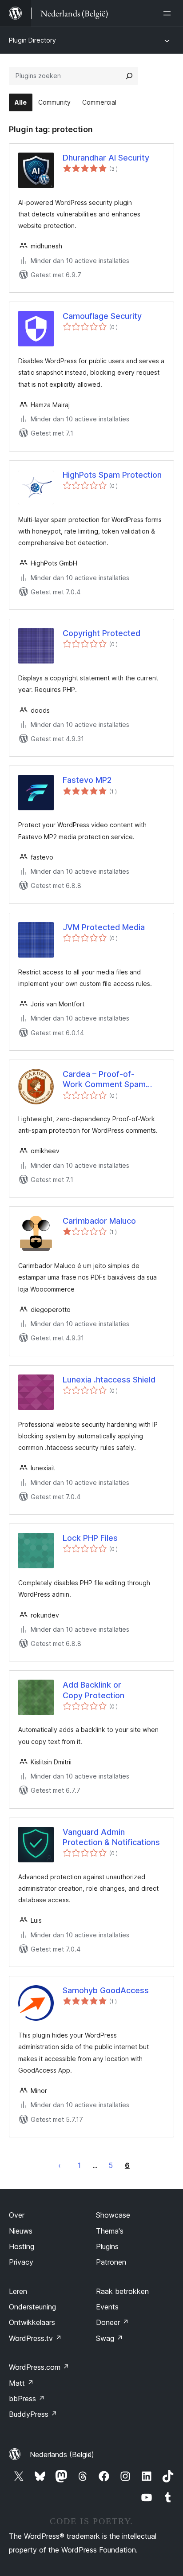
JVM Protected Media (104, 927)
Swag (109, 2338)
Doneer (112, 2322)
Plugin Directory (32, 40)
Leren (18, 2291)
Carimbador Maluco (99, 1221)
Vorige (60, 2165)
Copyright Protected (101, 633)
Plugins (107, 2246)
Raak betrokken (122, 2291)
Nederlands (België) (62, 2454)
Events (107, 2307)
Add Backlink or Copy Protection (93, 1690)
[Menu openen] (169, 13)
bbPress (27, 2399)
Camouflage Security (102, 316)
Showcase (113, 2215)
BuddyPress (33, 2414)
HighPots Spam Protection (112, 475)
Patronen (111, 2262)
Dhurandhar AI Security (106, 158)
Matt (21, 2383)
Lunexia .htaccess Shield (109, 1380)
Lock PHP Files (90, 1538)
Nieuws (21, 2231)
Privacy (21, 2262)
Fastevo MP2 (87, 780)
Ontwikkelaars (32, 2322)
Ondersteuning (32, 2307)
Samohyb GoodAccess (106, 1990)
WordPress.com (39, 2367)
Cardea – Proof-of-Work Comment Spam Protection (104, 1080)
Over (17, 2215)
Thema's (110, 2231)
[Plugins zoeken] (129, 76)
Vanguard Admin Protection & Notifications (111, 1837)
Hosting (22, 2246)
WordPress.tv (35, 2338)
